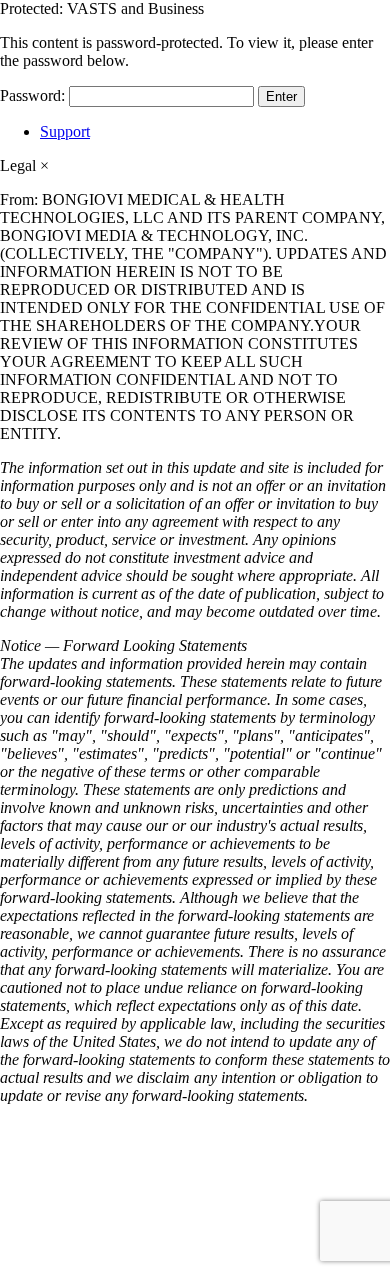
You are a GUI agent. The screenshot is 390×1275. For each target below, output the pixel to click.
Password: (34, 95)
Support (65, 131)
